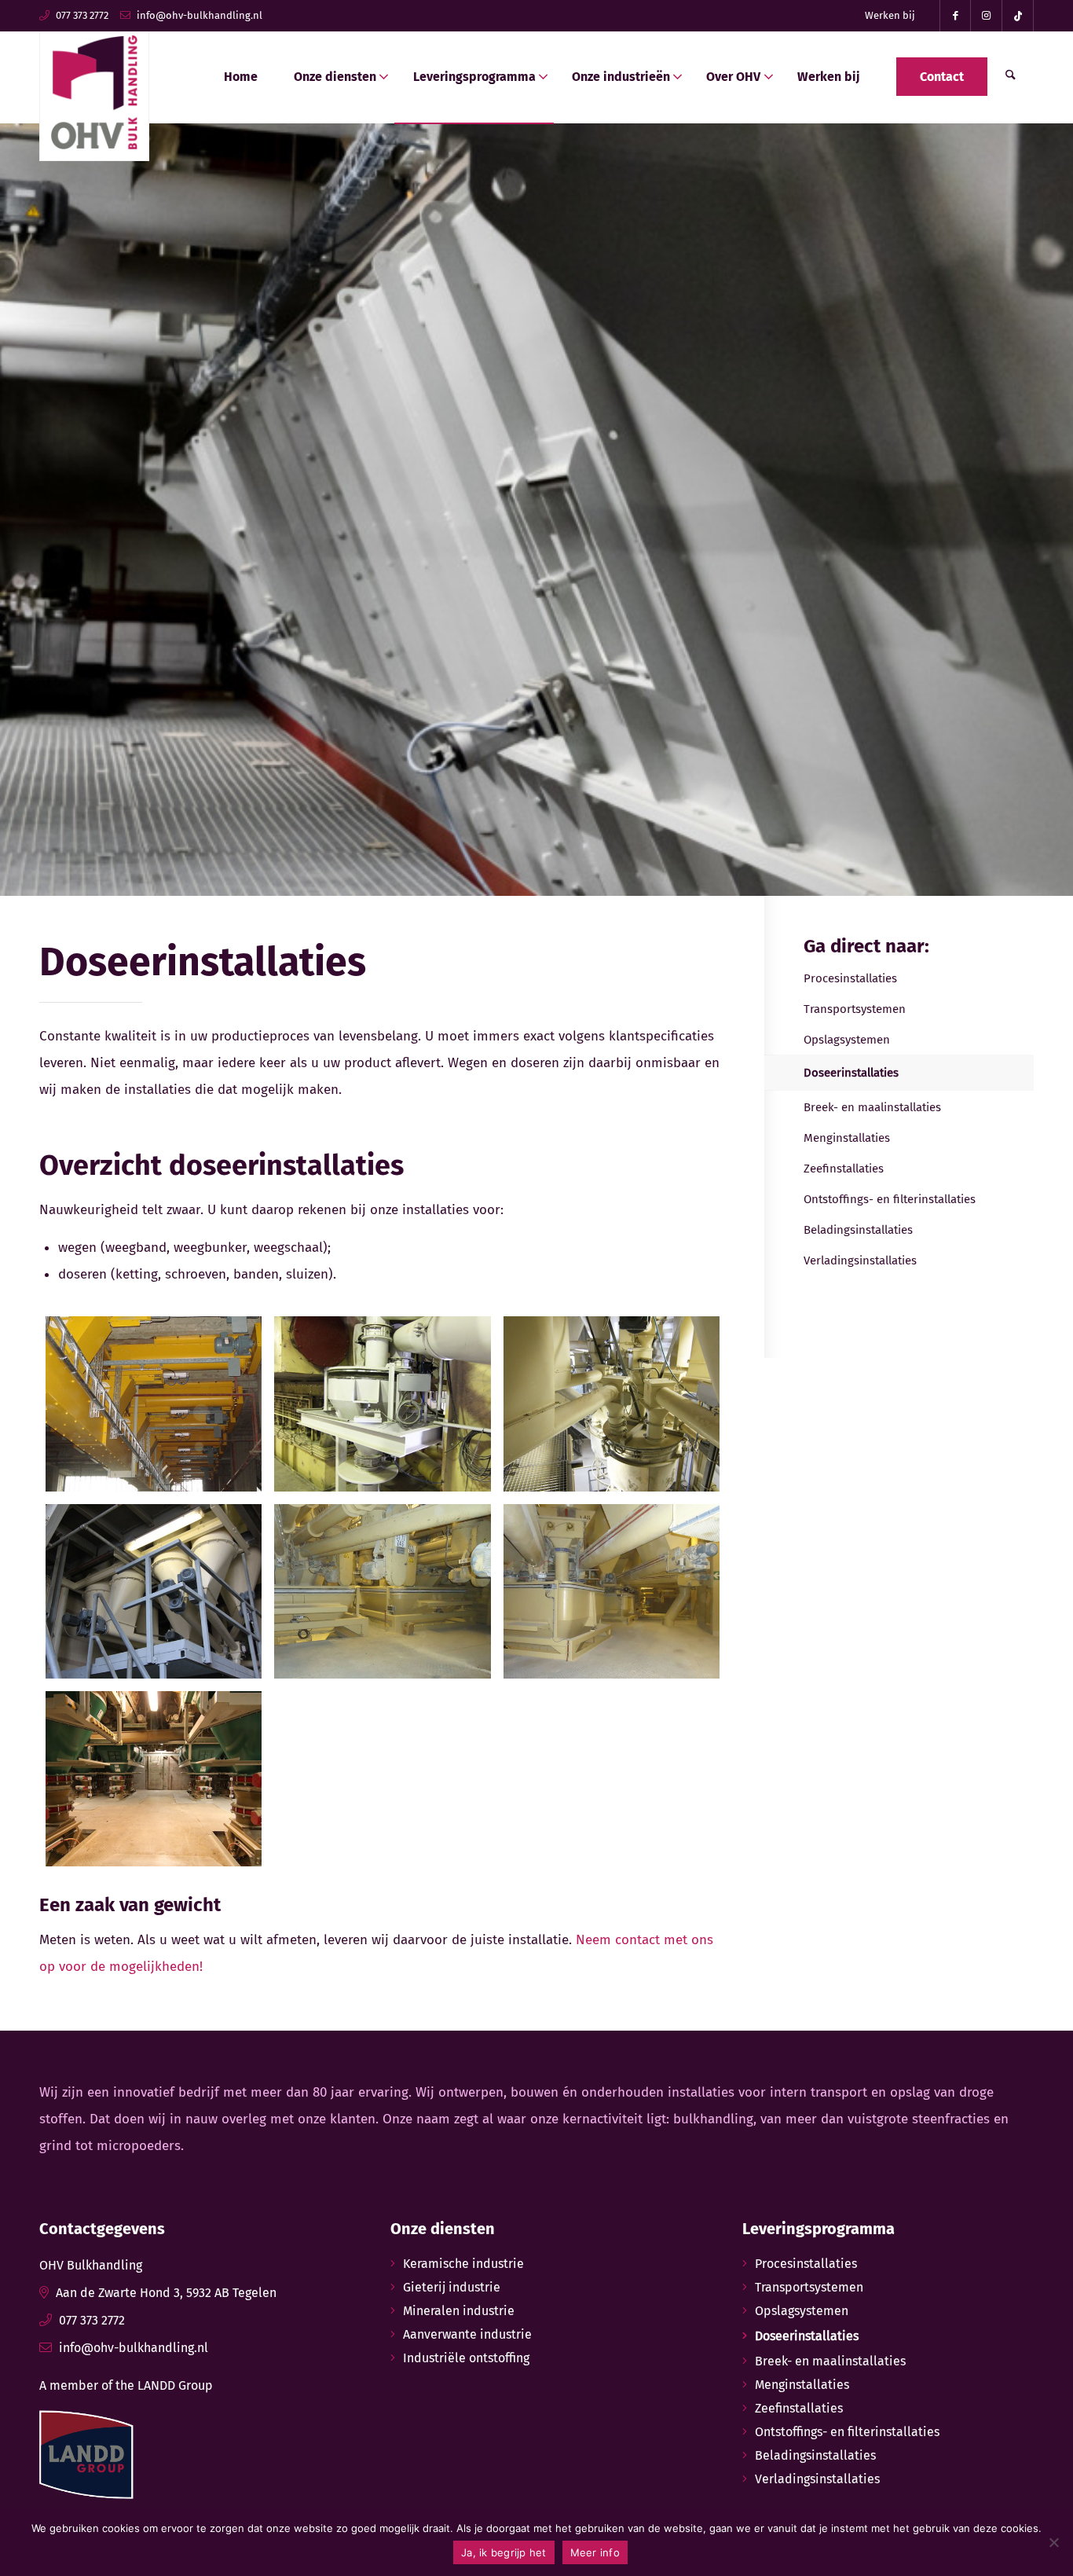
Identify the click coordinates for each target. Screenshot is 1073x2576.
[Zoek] (1011, 77)
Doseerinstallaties (851, 1073)
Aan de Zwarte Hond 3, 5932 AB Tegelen (166, 2293)
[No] (1053, 2542)
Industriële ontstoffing (466, 2358)
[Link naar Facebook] (955, 16)
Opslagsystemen (847, 1040)
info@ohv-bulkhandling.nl (200, 15)
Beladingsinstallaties (858, 1230)
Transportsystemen (855, 1009)
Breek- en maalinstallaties (872, 1107)
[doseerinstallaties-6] (382, 1404)
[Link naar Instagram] (987, 16)
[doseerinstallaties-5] (612, 1404)
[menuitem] (890, 16)
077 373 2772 (82, 15)
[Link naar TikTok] (1018, 16)
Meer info (595, 2552)
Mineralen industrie (459, 2311)
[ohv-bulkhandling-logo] (94, 88)
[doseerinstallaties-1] (154, 1779)
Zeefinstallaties (844, 1169)
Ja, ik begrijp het (504, 2552)
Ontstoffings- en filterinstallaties (890, 1199)
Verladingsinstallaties (860, 1260)
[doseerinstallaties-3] (382, 1592)
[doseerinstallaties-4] (154, 1592)
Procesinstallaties (850, 978)
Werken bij (890, 15)
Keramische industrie (463, 2264)
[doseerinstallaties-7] (154, 1404)
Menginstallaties (847, 1138)
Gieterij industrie (452, 2287)
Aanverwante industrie (467, 2334)
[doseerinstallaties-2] (612, 1592)
